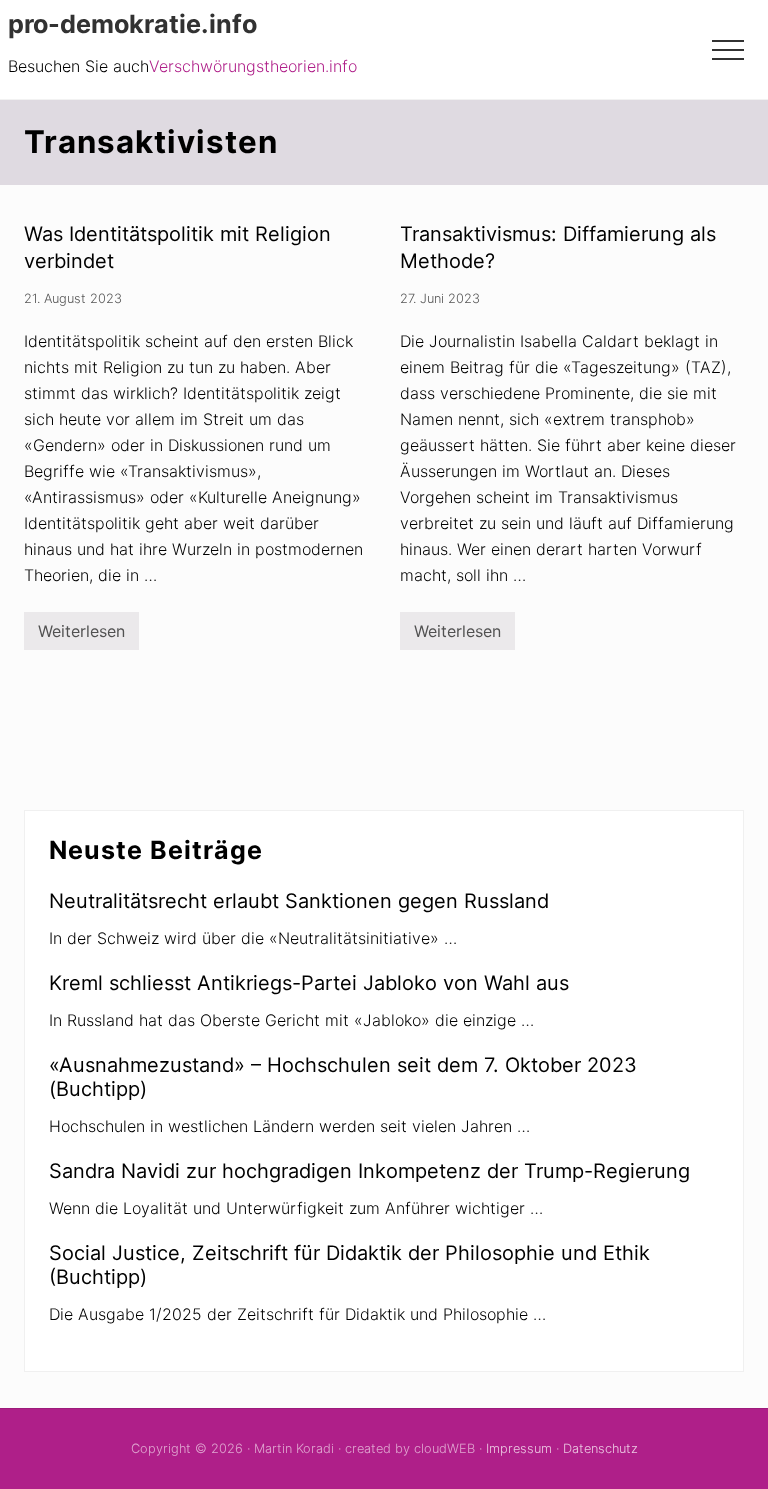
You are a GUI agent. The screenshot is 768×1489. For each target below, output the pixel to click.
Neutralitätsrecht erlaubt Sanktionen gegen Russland (299, 901)
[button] (728, 50)
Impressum (519, 1448)
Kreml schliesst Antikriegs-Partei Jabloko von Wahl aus (309, 983)
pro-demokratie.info (132, 24)
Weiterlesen (81, 635)
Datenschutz (600, 1448)
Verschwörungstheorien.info (253, 66)
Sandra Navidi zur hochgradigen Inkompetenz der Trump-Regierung (369, 1171)
